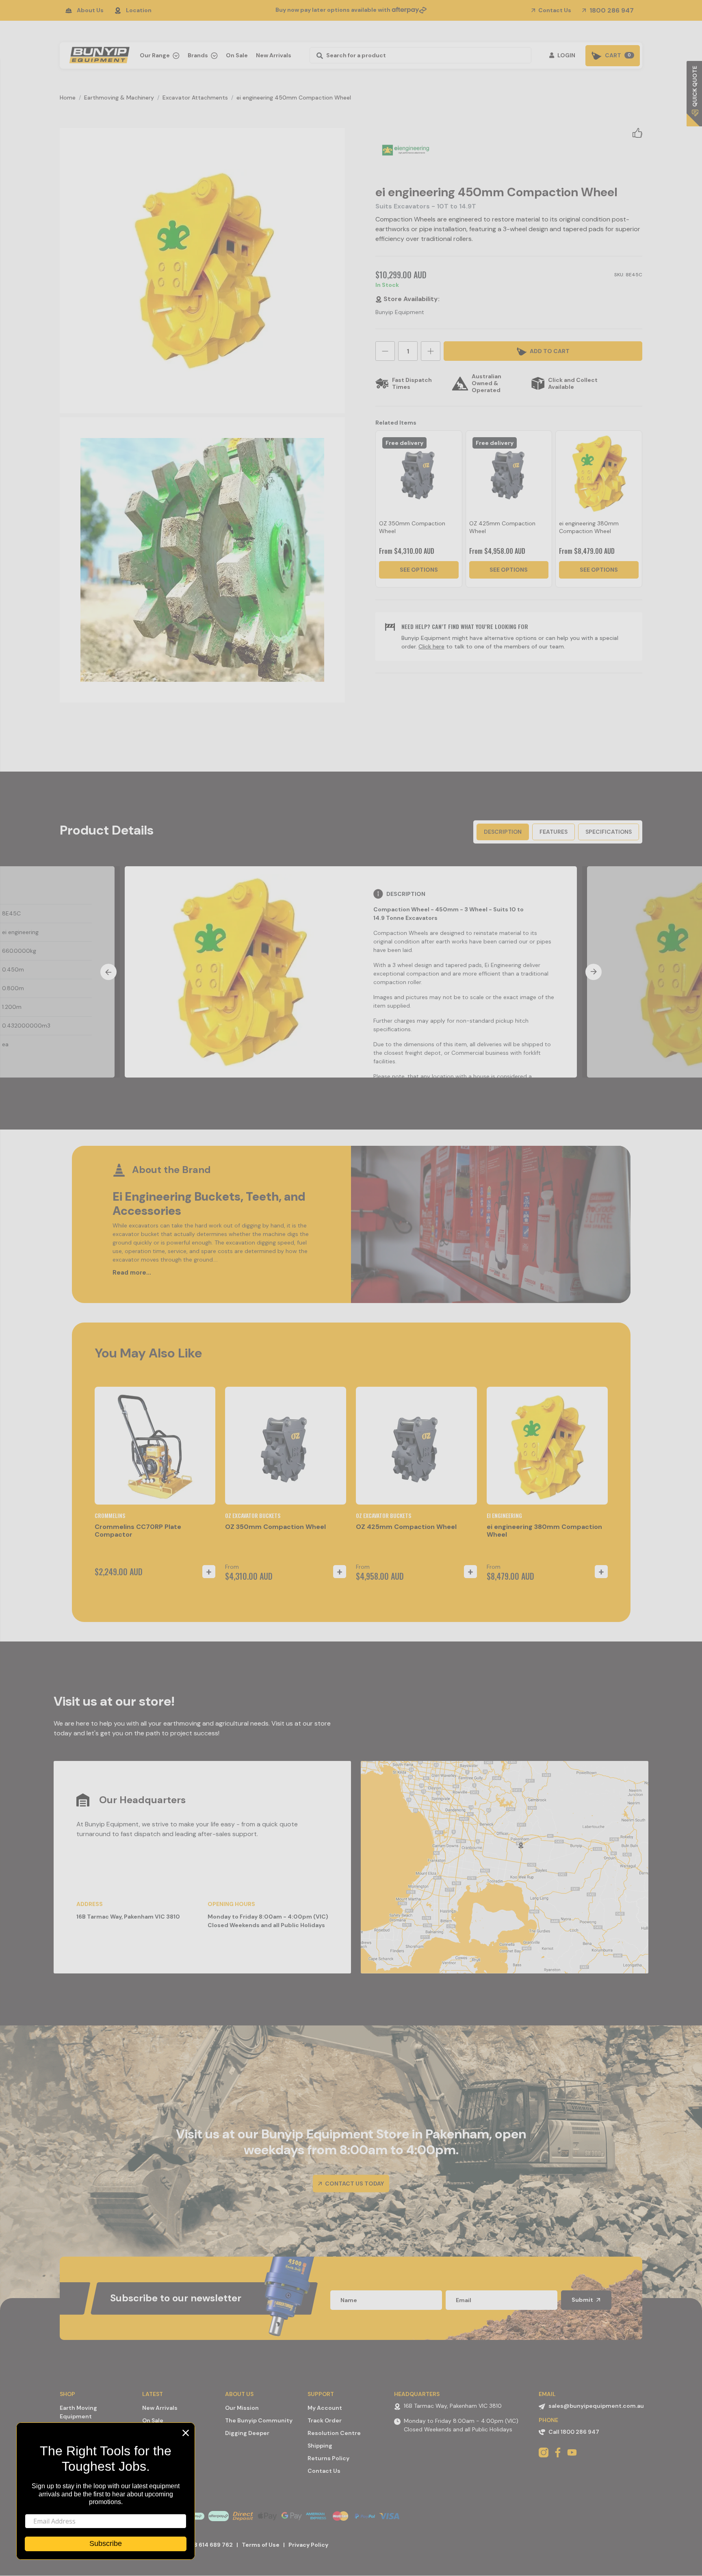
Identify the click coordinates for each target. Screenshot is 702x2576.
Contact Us (554, 10)
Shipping (320, 2446)
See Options (419, 570)
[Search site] (317, 55)
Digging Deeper (247, 2433)
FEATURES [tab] (554, 832)
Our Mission (242, 2408)
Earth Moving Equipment (78, 2412)
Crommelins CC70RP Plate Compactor (138, 1531)
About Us (90, 10)
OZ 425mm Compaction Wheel (406, 1527)
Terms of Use (261, 2545)
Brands (198, 55)
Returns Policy (328, 2458)
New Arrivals (274, 55)
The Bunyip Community (259, 2420)
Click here (431, 646)
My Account (325, 2408)
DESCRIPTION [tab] (503, 832)
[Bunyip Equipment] (98, 53)
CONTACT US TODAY (354, 2184)
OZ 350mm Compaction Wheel (275, 1527)
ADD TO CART (549, 351)
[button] (637, 132)
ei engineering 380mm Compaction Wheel (589, 527)
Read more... (132, 1273)
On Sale (237, 55)
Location (139, 10)
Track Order (325, 2420)
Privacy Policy (308, 2545)
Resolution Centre (334, 2433)
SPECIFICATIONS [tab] (609, 832)
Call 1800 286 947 (574, 2432)
